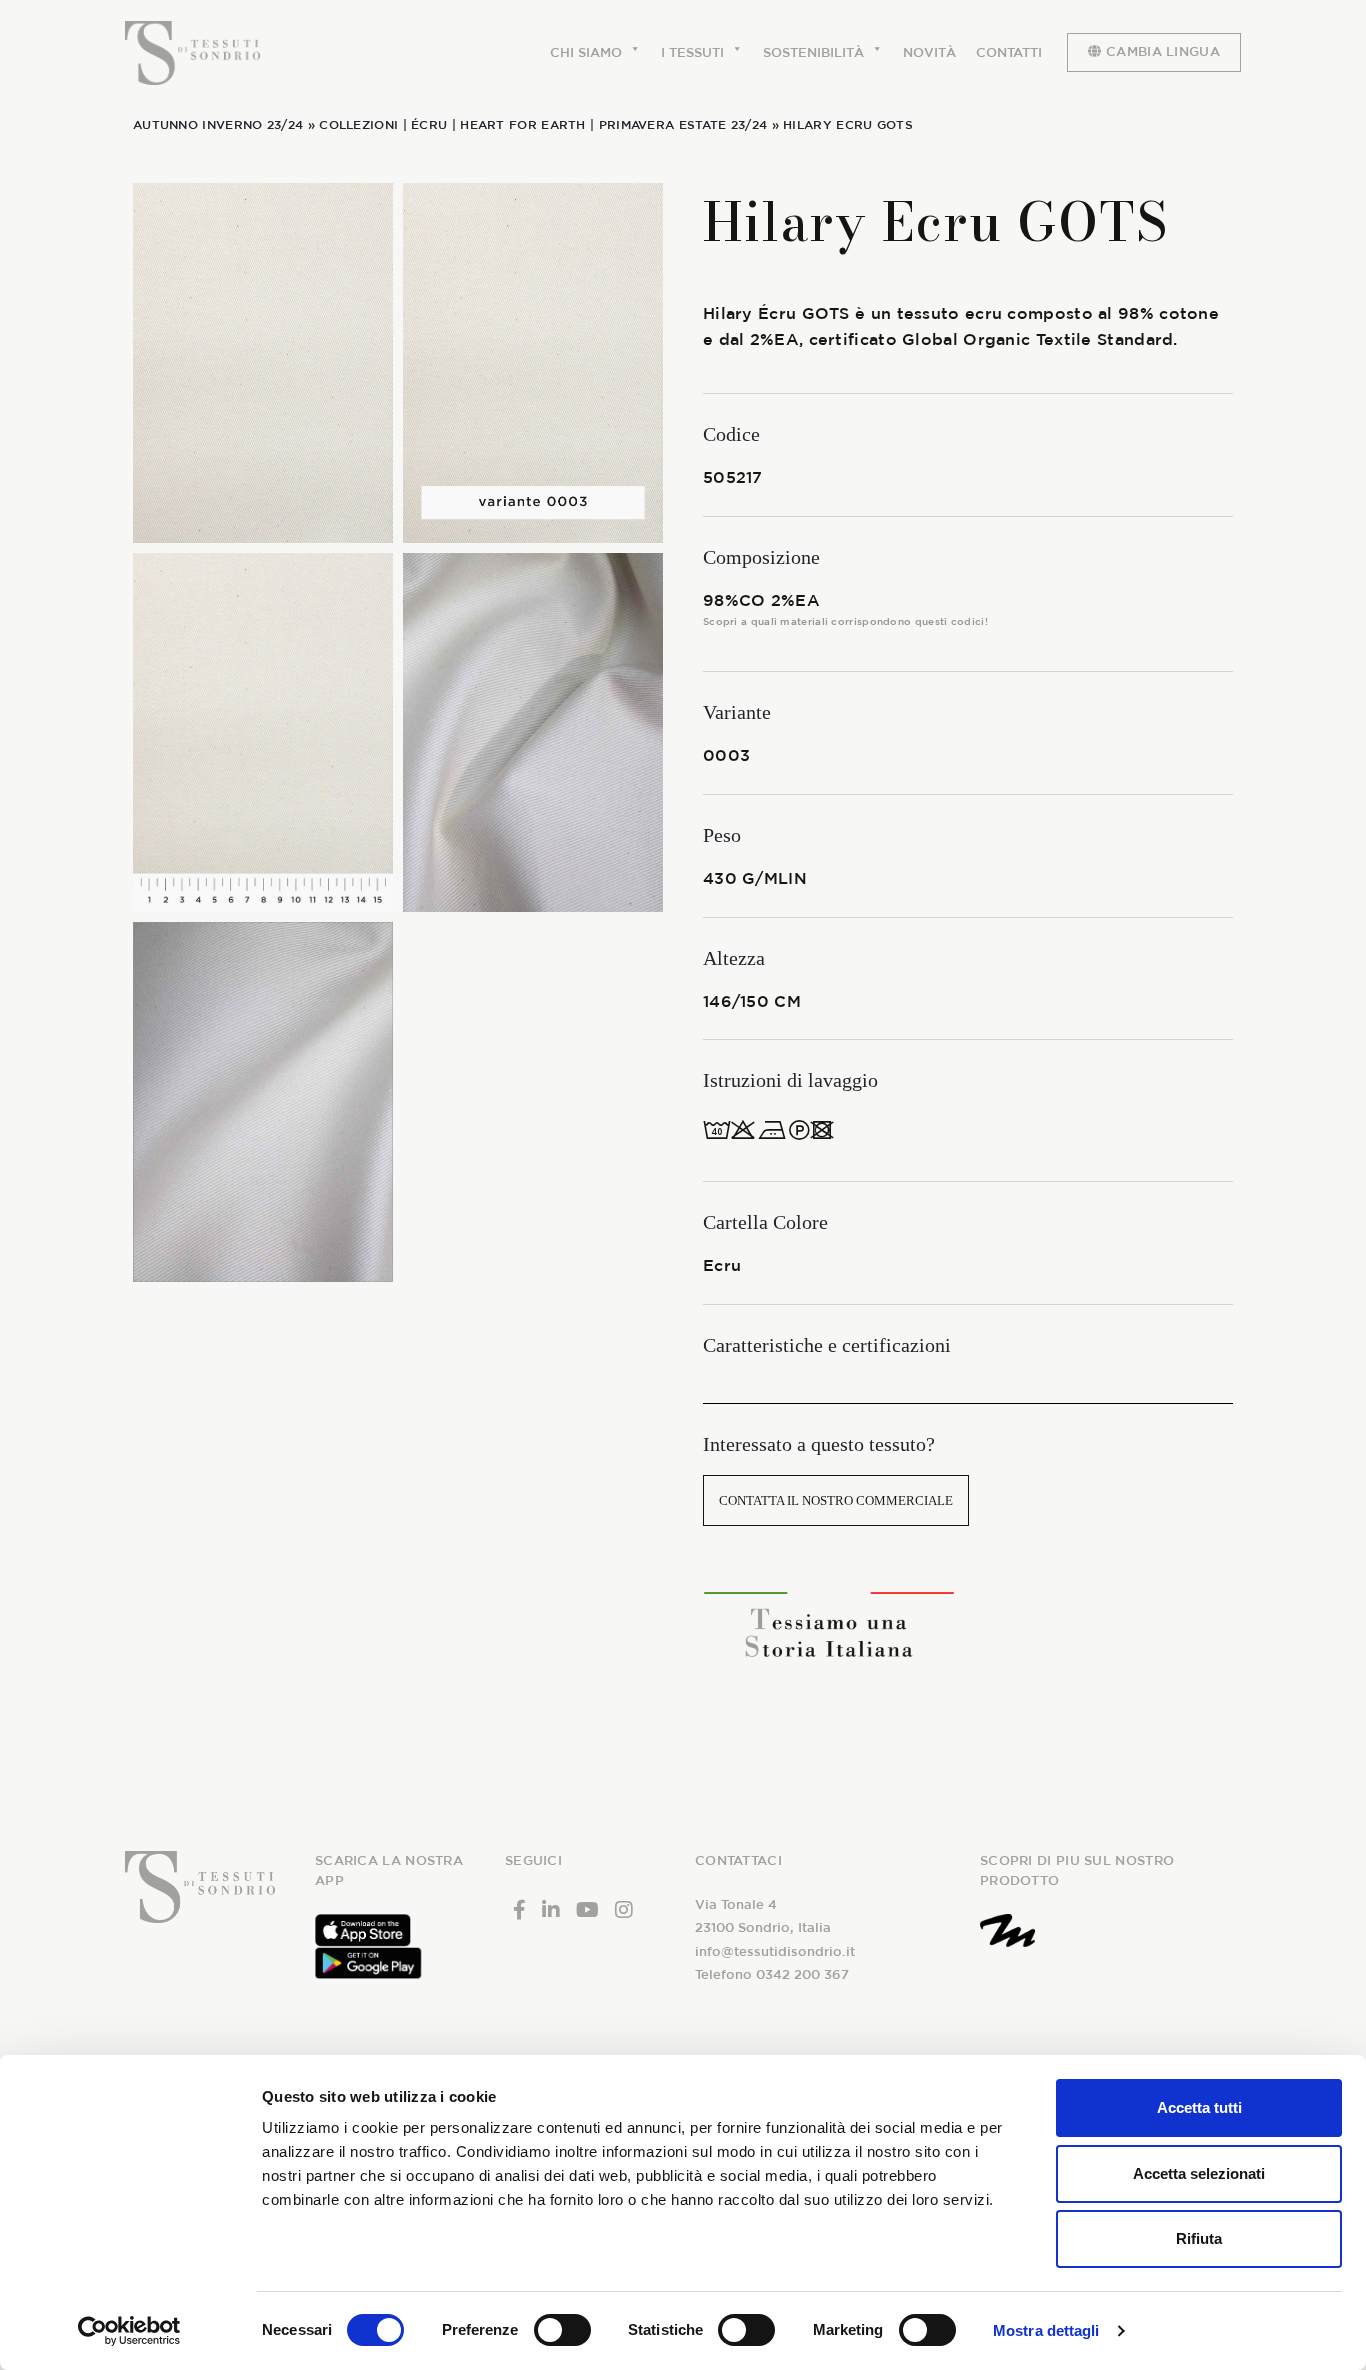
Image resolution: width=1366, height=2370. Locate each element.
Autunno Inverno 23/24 (218, 124)
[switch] (562, 2330)
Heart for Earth (523, 124)
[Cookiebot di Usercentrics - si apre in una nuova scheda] (129, 2331)
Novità (929, 52)
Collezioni (358, 124)
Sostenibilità (813, 52)
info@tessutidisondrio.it (775, 1951)
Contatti (1009, 52)
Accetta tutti (1199, 2107)
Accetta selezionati (1199, 2173)
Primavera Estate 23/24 (683, 124)
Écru (429, 124)
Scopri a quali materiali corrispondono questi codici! (845, 621)
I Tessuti (692, 52)
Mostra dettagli (1046, 2330)
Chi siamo (586, 52)
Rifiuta (1199, 2238)
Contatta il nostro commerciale (836, 1500)
